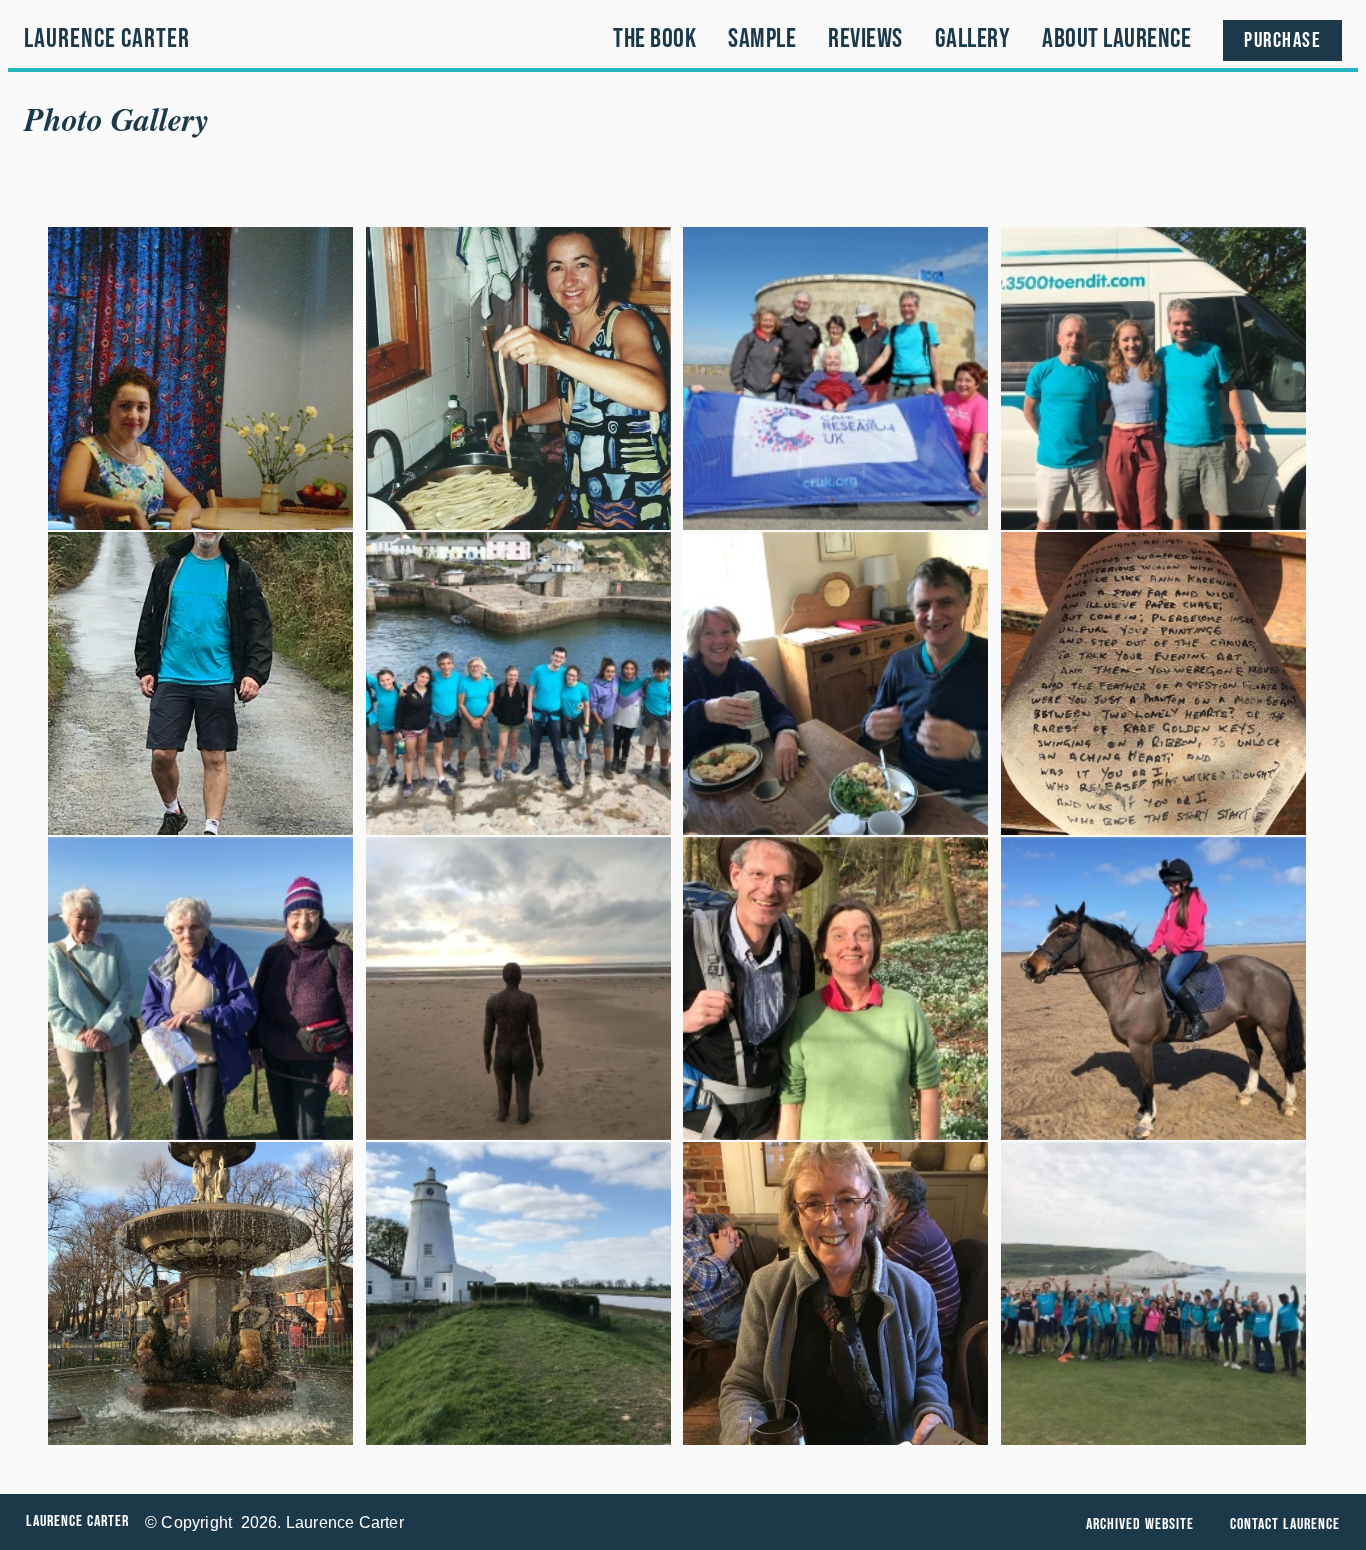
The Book (654, 39)
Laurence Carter (107, 39)
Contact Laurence (1285, 1524)
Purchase (1282, 40)
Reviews (865, 39)
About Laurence (1116, 39)
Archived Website (1140, 1524)
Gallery (973, 39)
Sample (762, 39)
